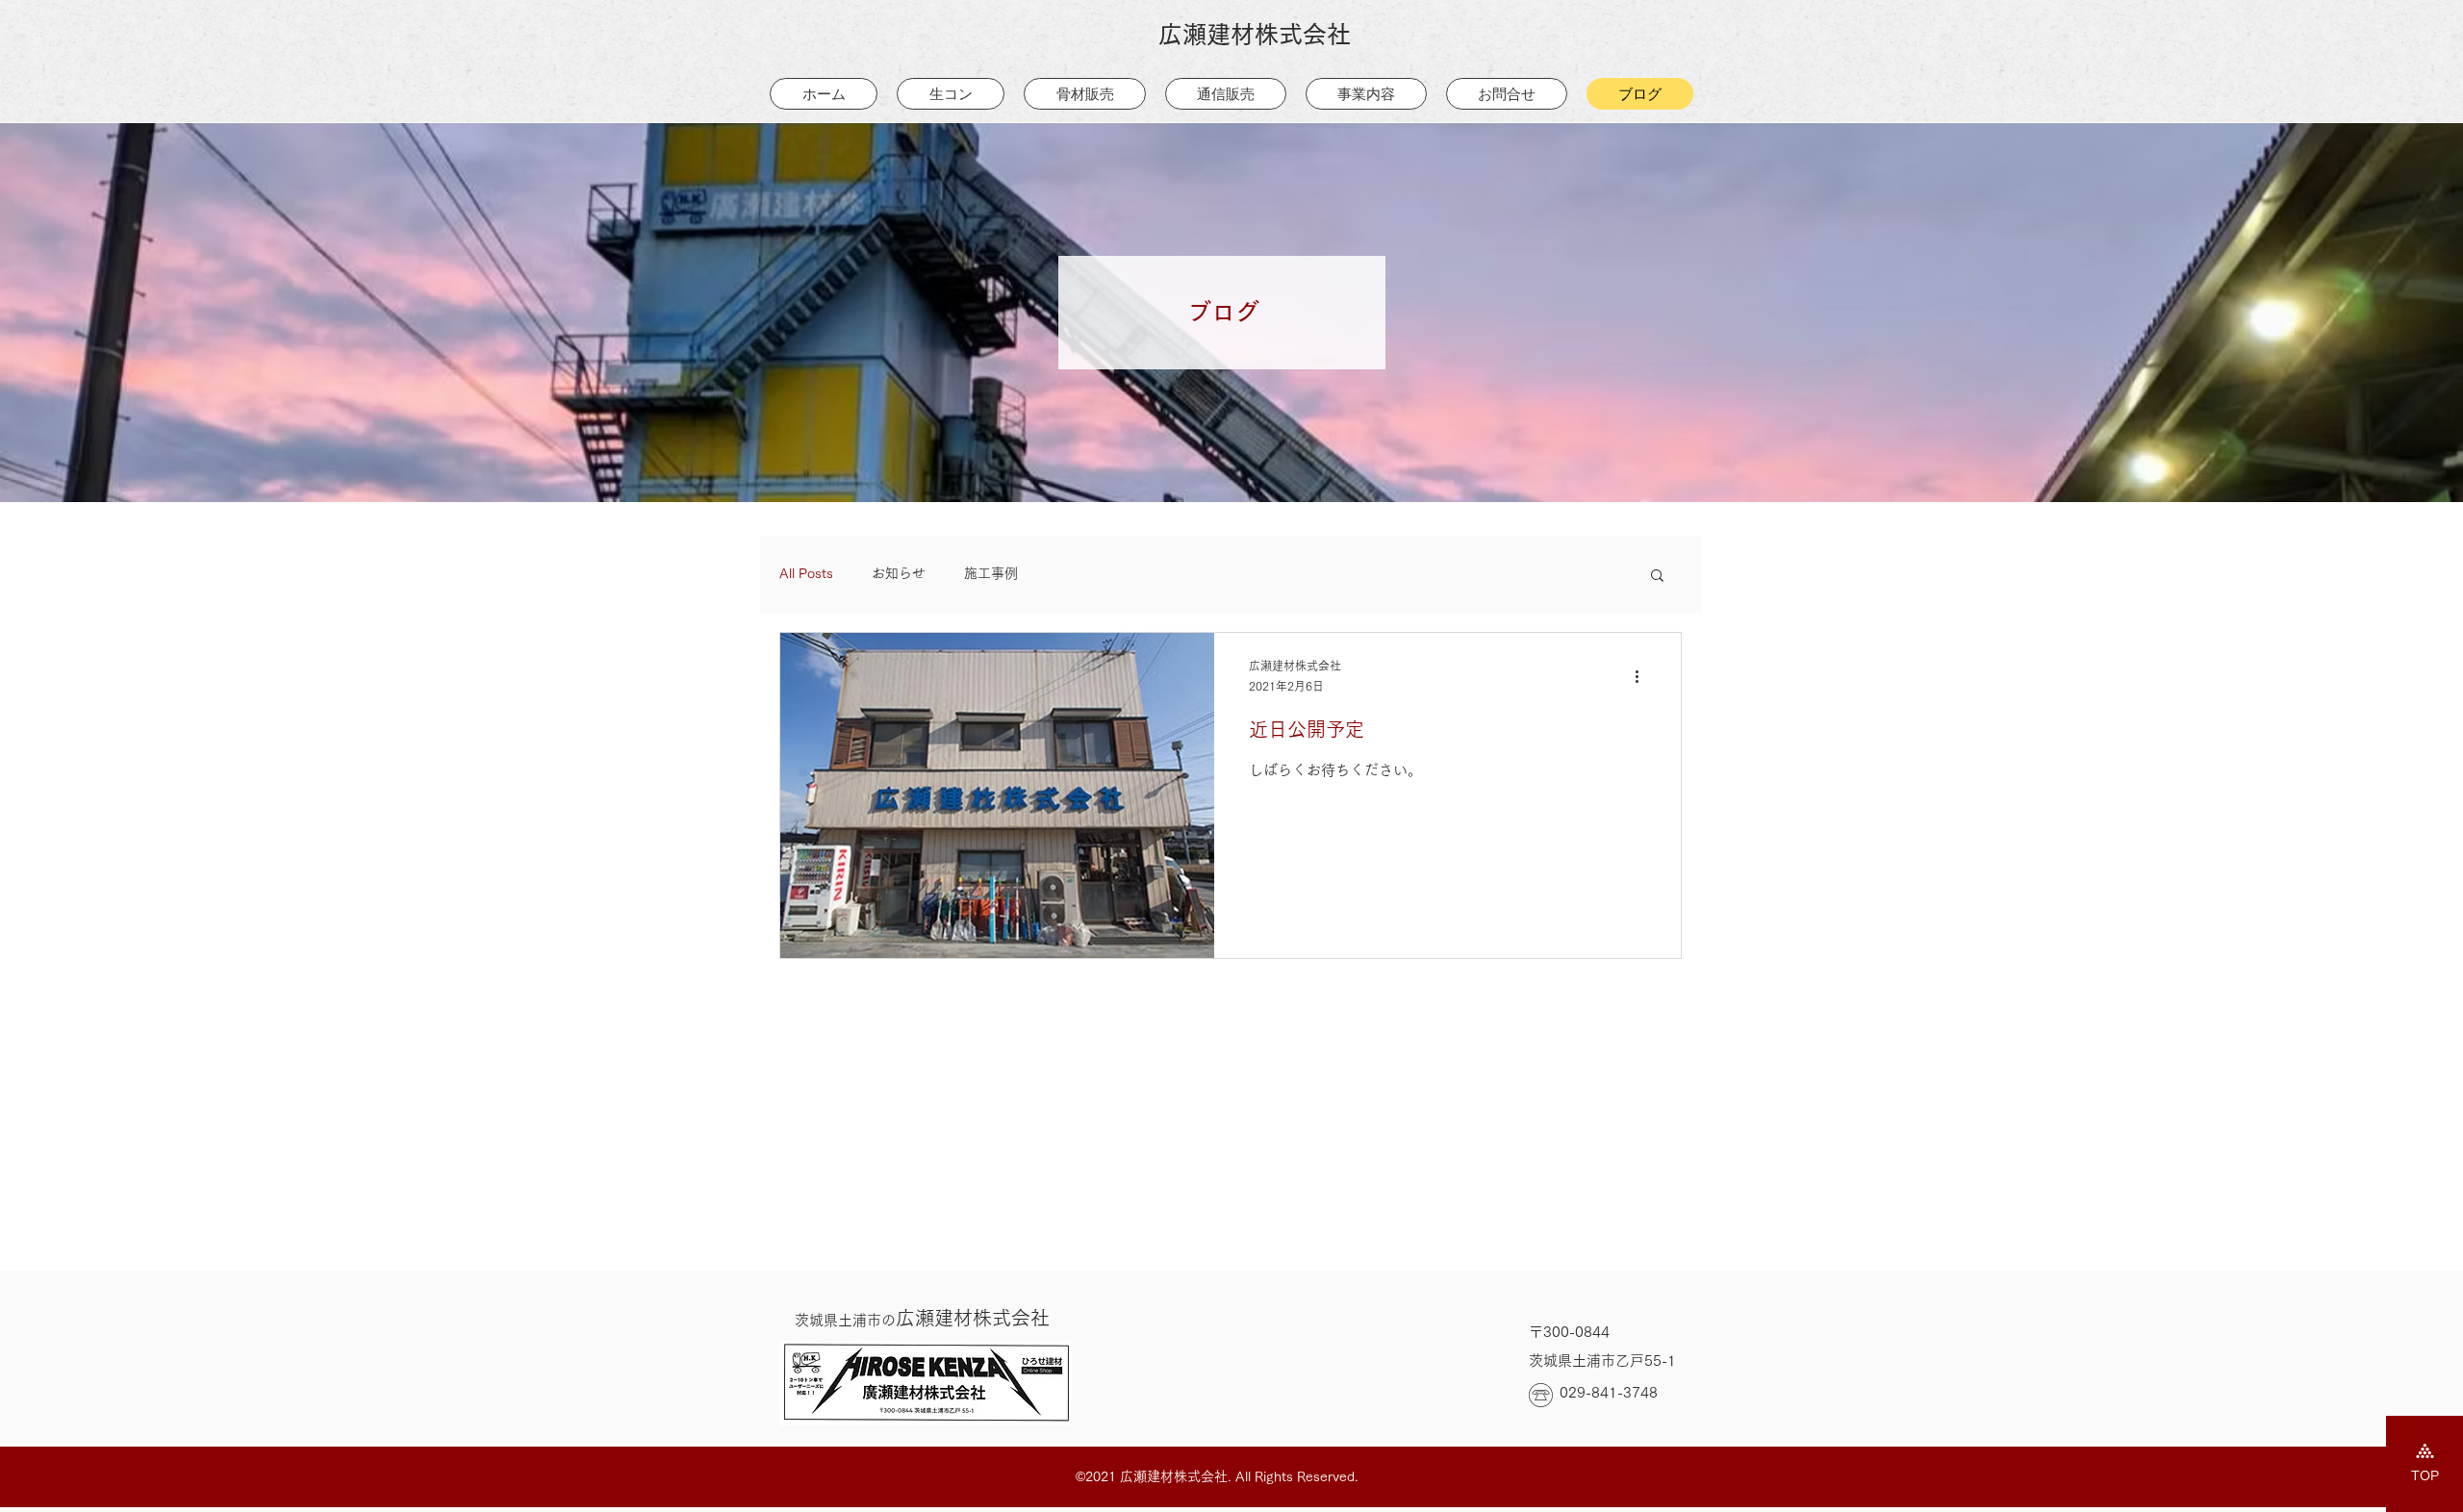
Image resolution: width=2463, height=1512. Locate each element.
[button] (1657, 577)
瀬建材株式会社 (922, 1318)
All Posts (806, 573)
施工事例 (991, 573)
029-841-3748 (1609, 1392)
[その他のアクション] (1643, 677)
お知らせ (899, 573)
